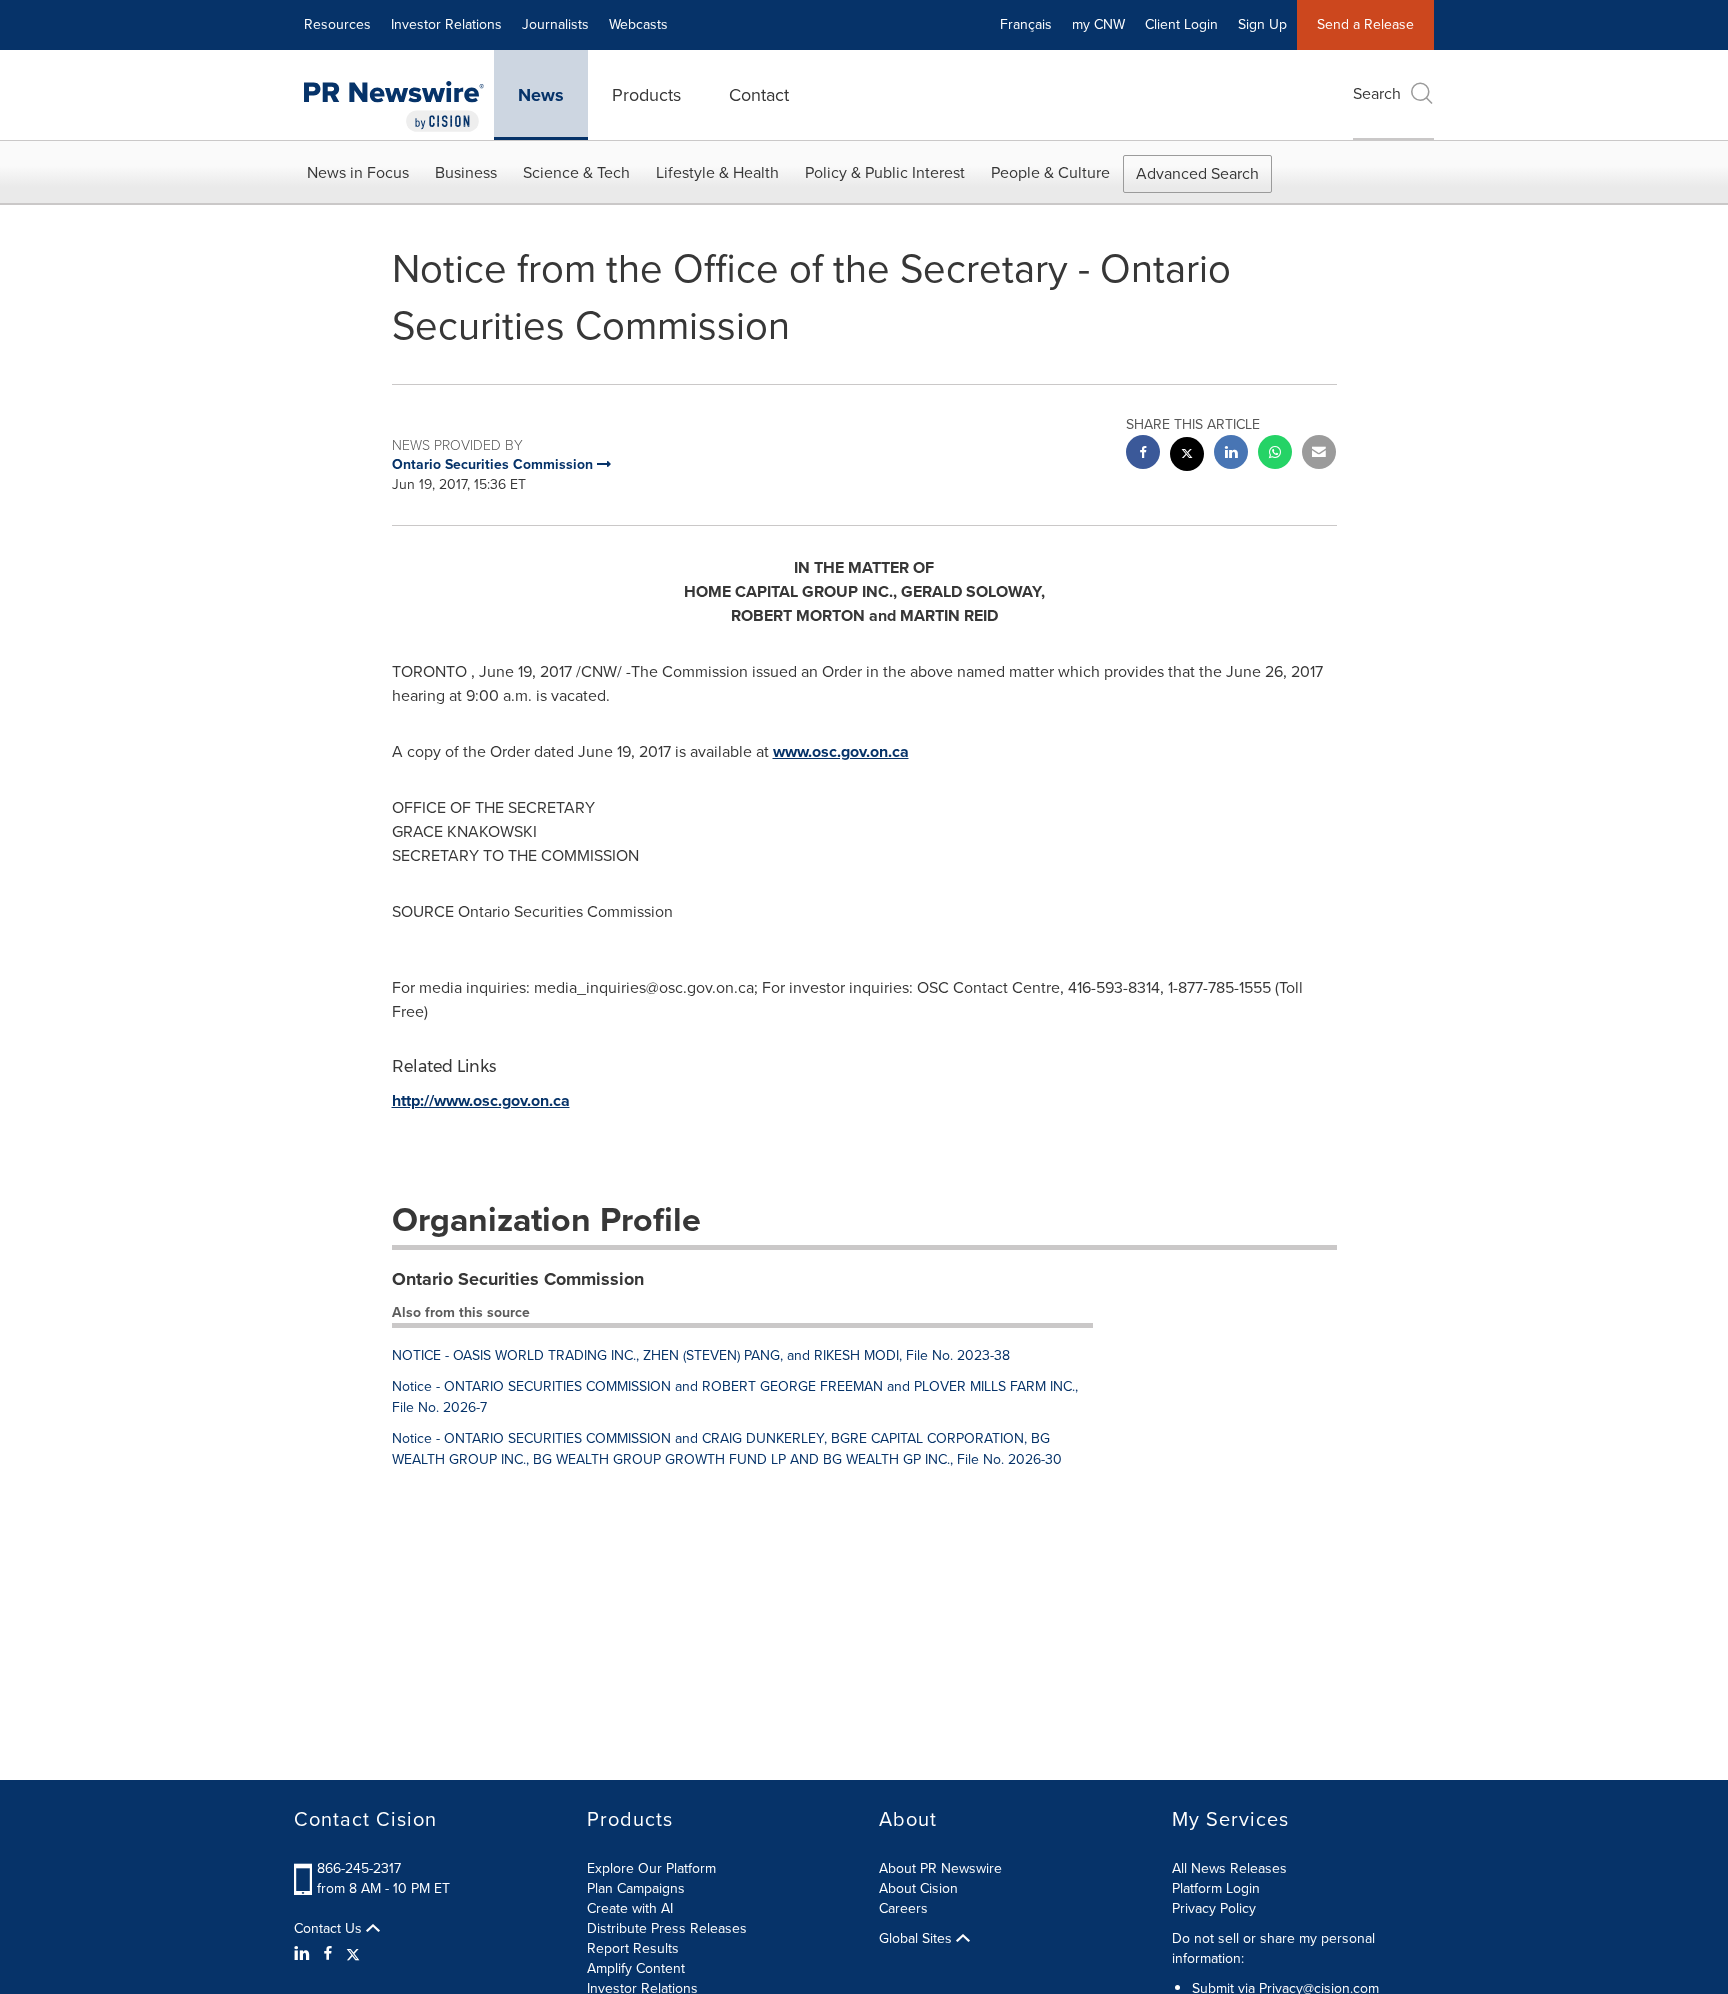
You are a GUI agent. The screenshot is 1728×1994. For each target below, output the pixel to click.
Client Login (1181, 24)
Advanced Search (1197, 173)
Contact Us (330, 1929)
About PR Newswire (940, 1868)
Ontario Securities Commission (518, 1279)
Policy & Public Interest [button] (885, 172)
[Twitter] (353, 1954)
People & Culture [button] (1050, 172)
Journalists (555, 24)
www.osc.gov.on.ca (841, 751)
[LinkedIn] (304, 1954)
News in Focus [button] (358, 172)
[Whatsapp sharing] (1275, 454)
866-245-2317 (359, 1868)
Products (646, 95)
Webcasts (638, 24)
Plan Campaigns (636, 1888)
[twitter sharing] (1187, 456)
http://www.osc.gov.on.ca (481, 1100)
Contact (759, 95)
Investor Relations (446, 24)
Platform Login (1216, 1888)
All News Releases (1229, 1868)
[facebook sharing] (1143, 454)
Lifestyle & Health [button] (717, 172)
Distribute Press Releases (667, 1928)
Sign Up (1262, 24)
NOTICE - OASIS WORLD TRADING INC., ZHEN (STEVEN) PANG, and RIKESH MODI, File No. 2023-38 (701, 1355)
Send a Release (1365, 24)
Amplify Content (636, 1968)
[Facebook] (328, 1954)
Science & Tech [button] (576, 172)
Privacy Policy (1214, 1908)
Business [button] (466, 172)
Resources (337, 24)
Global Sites (917, 1939)
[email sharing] (1319, 454)
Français (1026, 24)
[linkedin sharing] (1231, 454)
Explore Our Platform (651, 1868)
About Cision (918, 1888)
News (541, 95)
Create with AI (630, 1908)
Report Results (633, 1948)
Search (1377, 93)
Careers (903, 1908)
